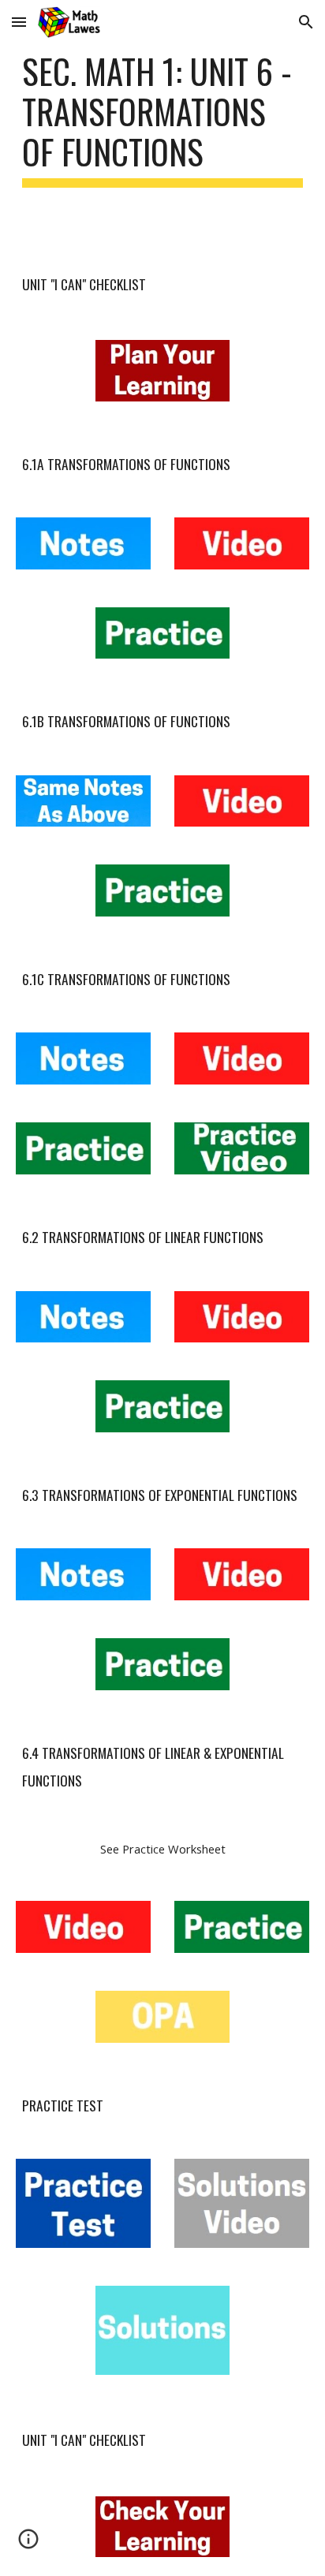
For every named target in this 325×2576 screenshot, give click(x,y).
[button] (19, 22)
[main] (162, 119)
